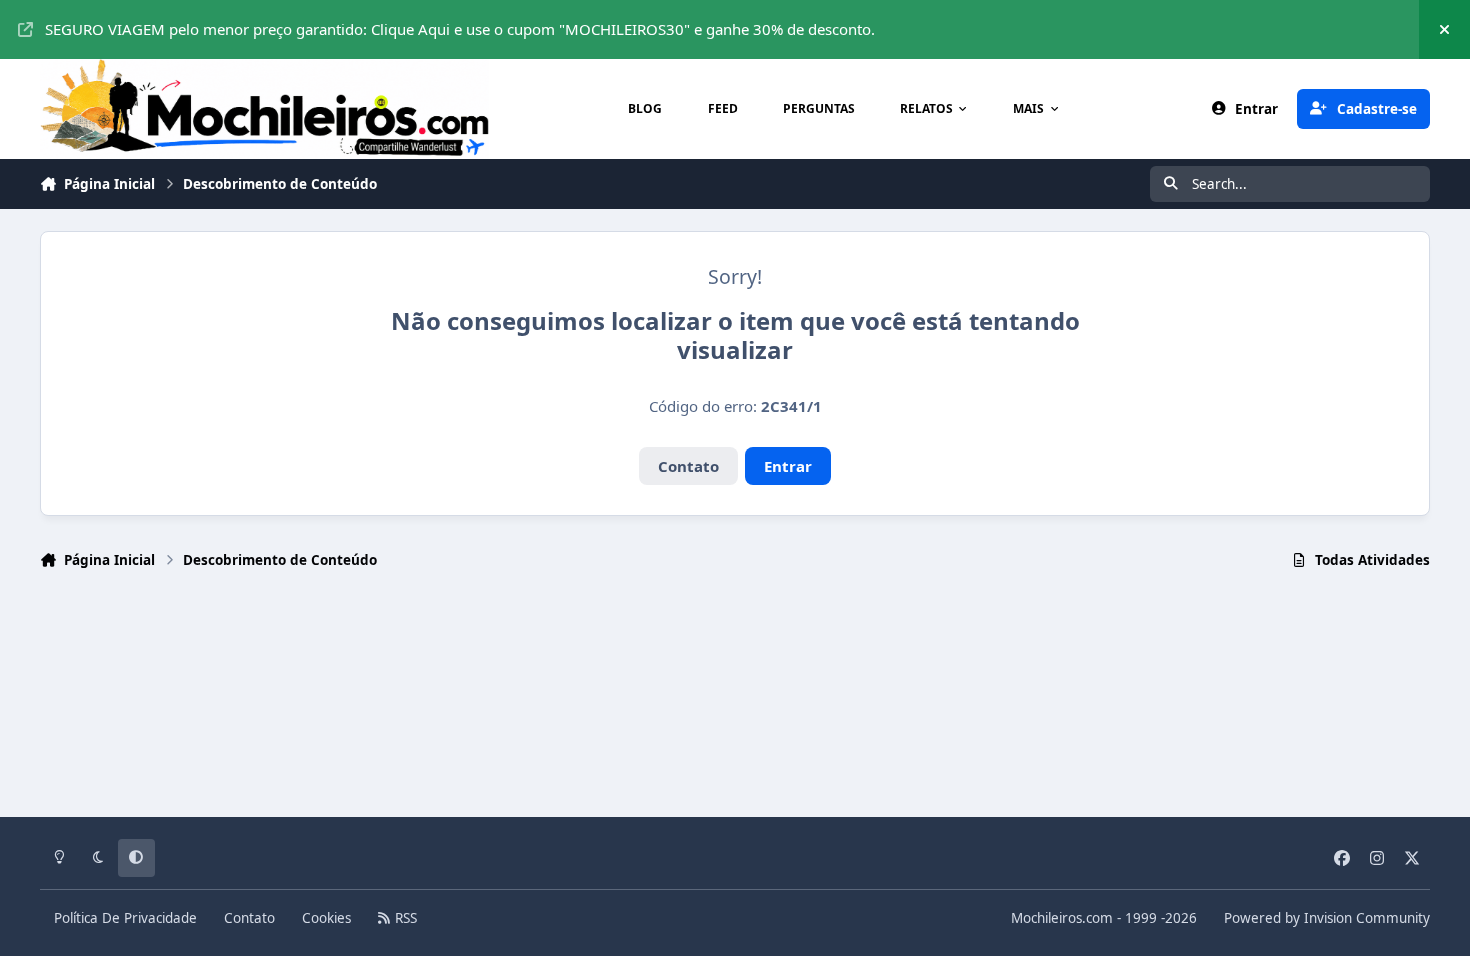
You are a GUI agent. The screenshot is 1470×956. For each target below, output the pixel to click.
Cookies (326, 918)
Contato (688, 466)
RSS (404, 918)
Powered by (1327, 918)
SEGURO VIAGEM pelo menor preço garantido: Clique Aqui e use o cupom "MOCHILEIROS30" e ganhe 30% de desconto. (460, 29)
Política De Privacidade (125, 918)
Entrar (788, 466)
